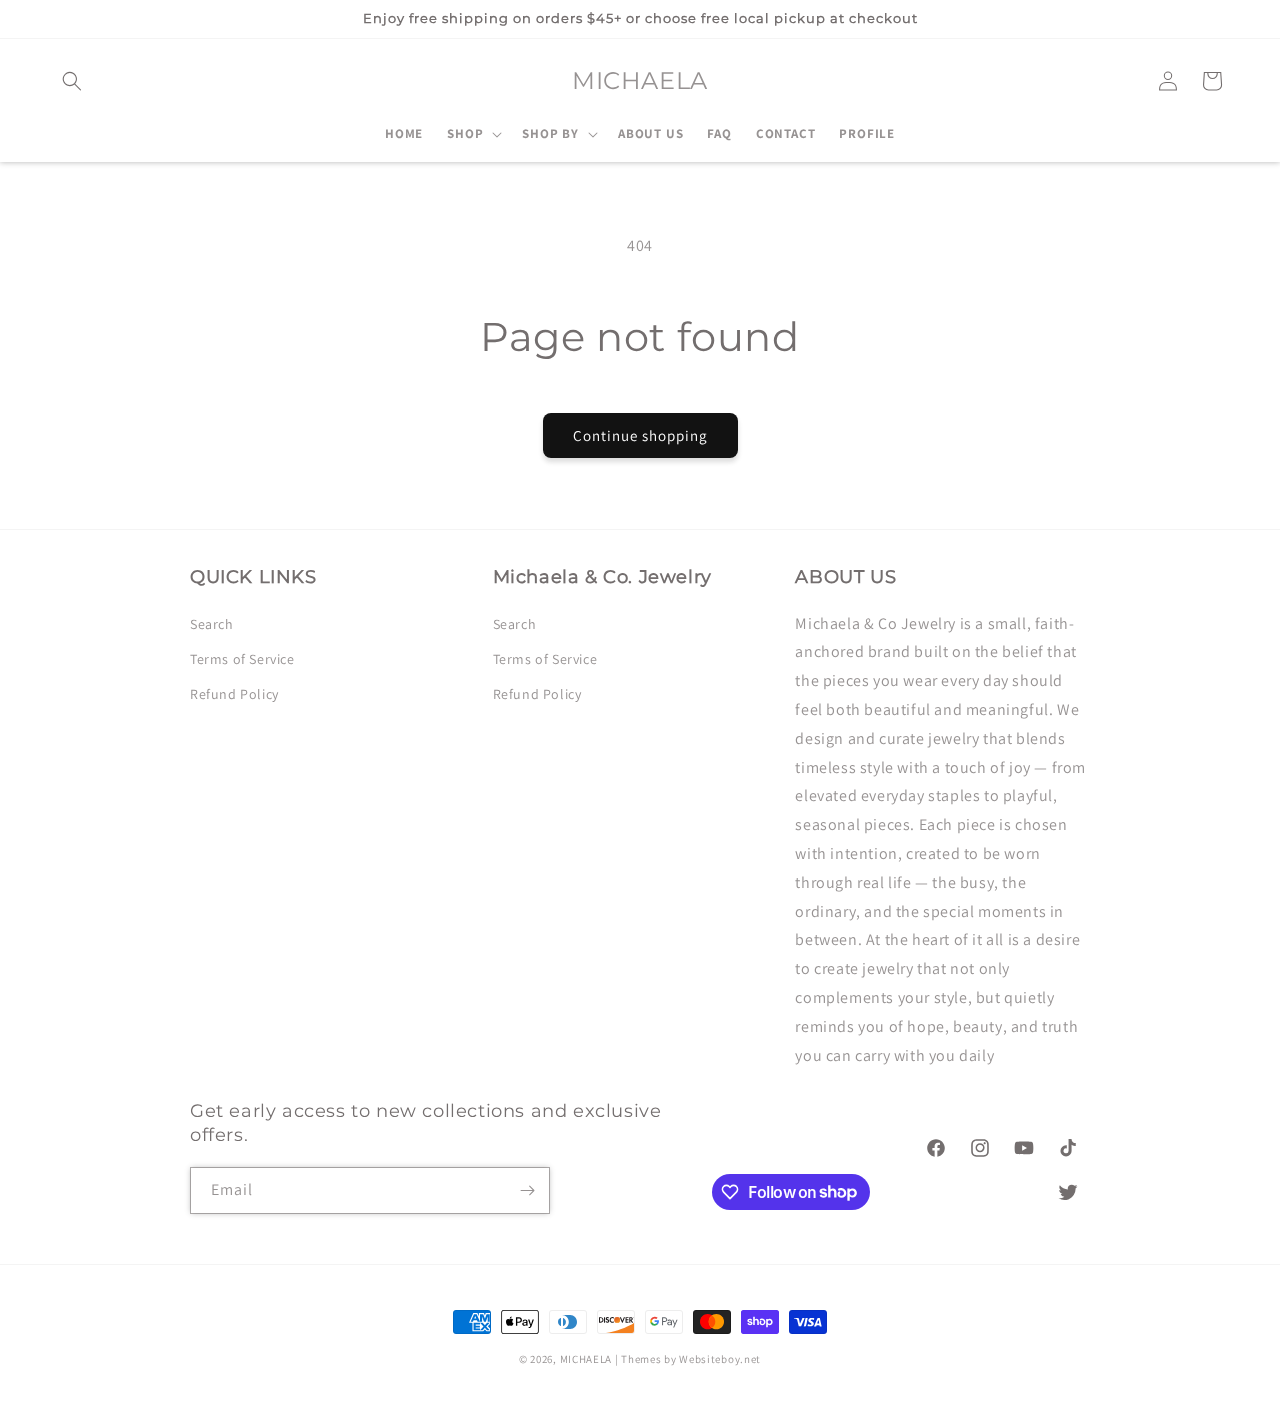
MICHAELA (586, 1359)
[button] (72, 81)
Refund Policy (234, 693)
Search (212, 623)
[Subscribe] (527, 1190)
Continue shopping (640, 435)
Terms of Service (242, 658)
